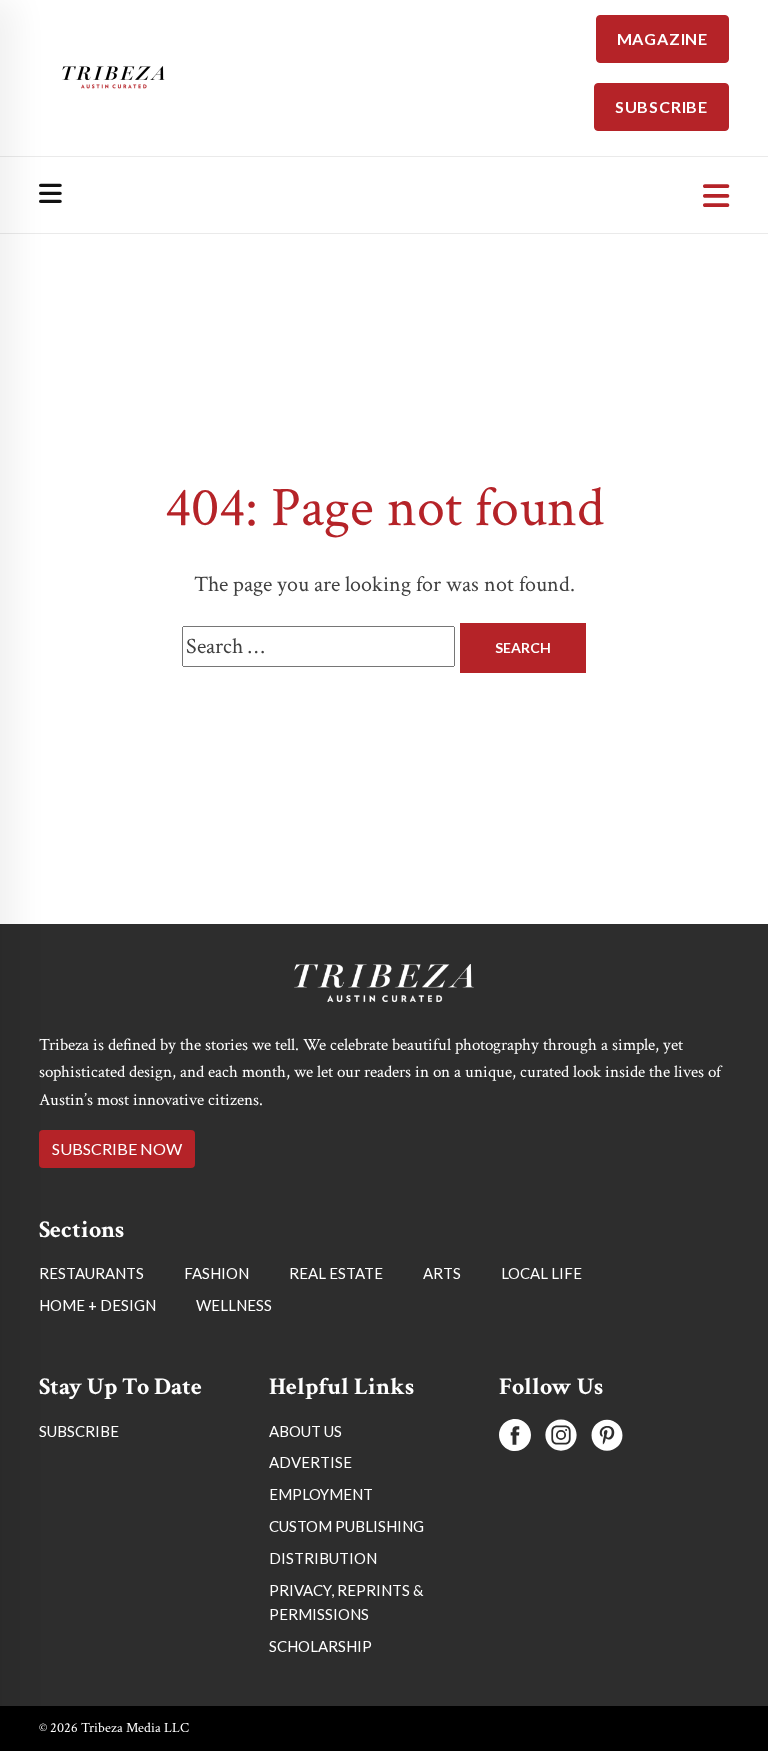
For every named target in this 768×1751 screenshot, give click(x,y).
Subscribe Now (117, 1148)
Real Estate (336, 1273)
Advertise (310, 1462)
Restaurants (91, 1273)
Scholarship (320, 1646)
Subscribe (79, 1431)
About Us (305, 1431)
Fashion (216, 1273)
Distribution (323, 1558)
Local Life (541, 1273)
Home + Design (97, 1305)
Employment (321, 1494)
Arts (442, 1273)
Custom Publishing (346, 1526)
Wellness (234, 1305)
